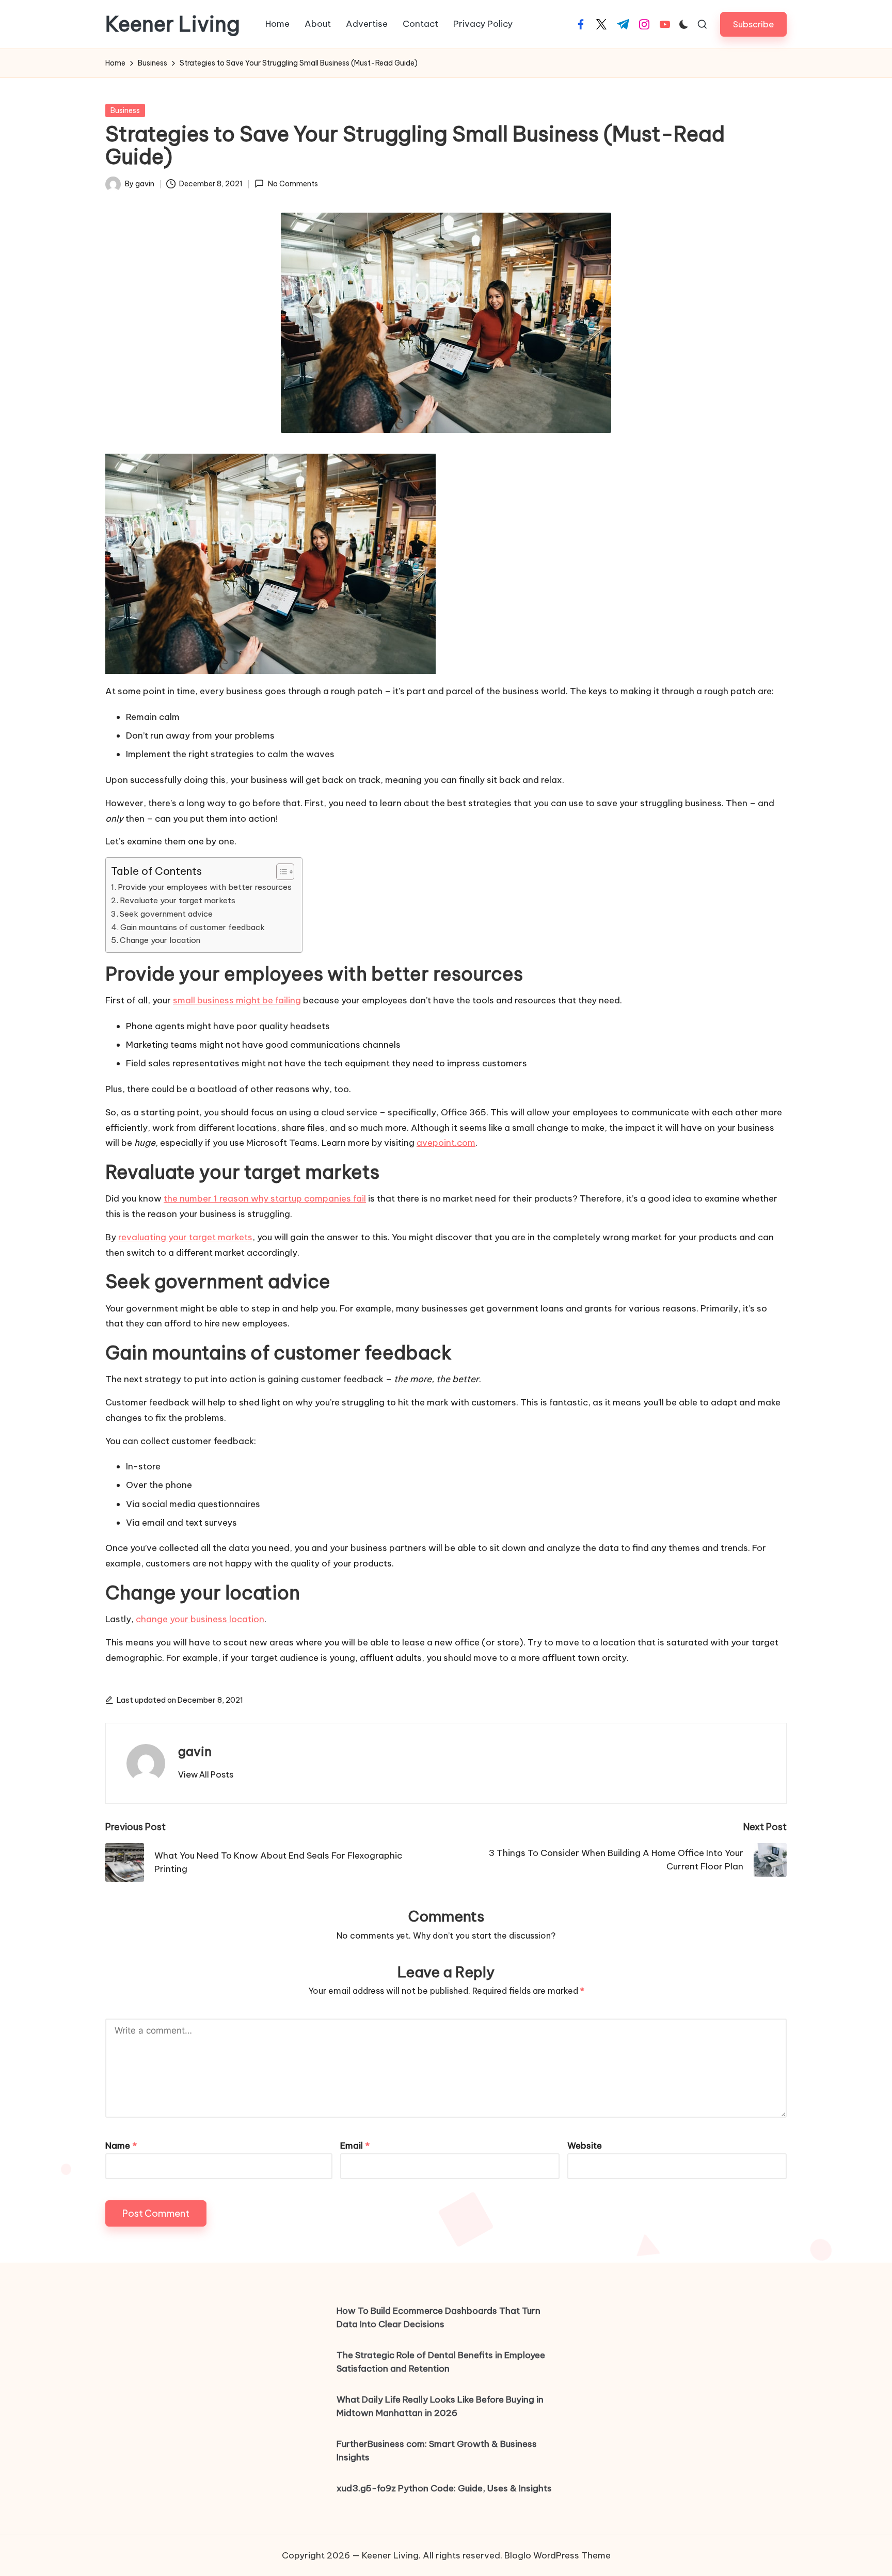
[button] (753, 24)
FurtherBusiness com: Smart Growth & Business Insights (437, 2451)
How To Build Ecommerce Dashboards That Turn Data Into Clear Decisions (439, 2317)
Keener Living (173, 24)
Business (125, 110)
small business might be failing (237, 1000)
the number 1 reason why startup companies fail (265, 1198)
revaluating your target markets (185, 1237)
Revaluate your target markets (178, 900)
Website (585, 2146)
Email (355, 2146)
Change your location (160, 940)
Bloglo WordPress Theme (557, 2555)
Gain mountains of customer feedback (193, 927)
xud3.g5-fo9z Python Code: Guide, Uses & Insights (444, 2488)
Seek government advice (166, 914)
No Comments (293, 184)
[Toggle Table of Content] (280, 872)
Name (121, 2146)
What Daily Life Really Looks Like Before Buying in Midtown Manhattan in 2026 (440, 2406)
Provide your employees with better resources (205, 887)
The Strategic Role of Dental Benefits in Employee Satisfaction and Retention (441, 2362)
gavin (195, 1751)
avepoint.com (446, 1143)
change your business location (200, 1619)
